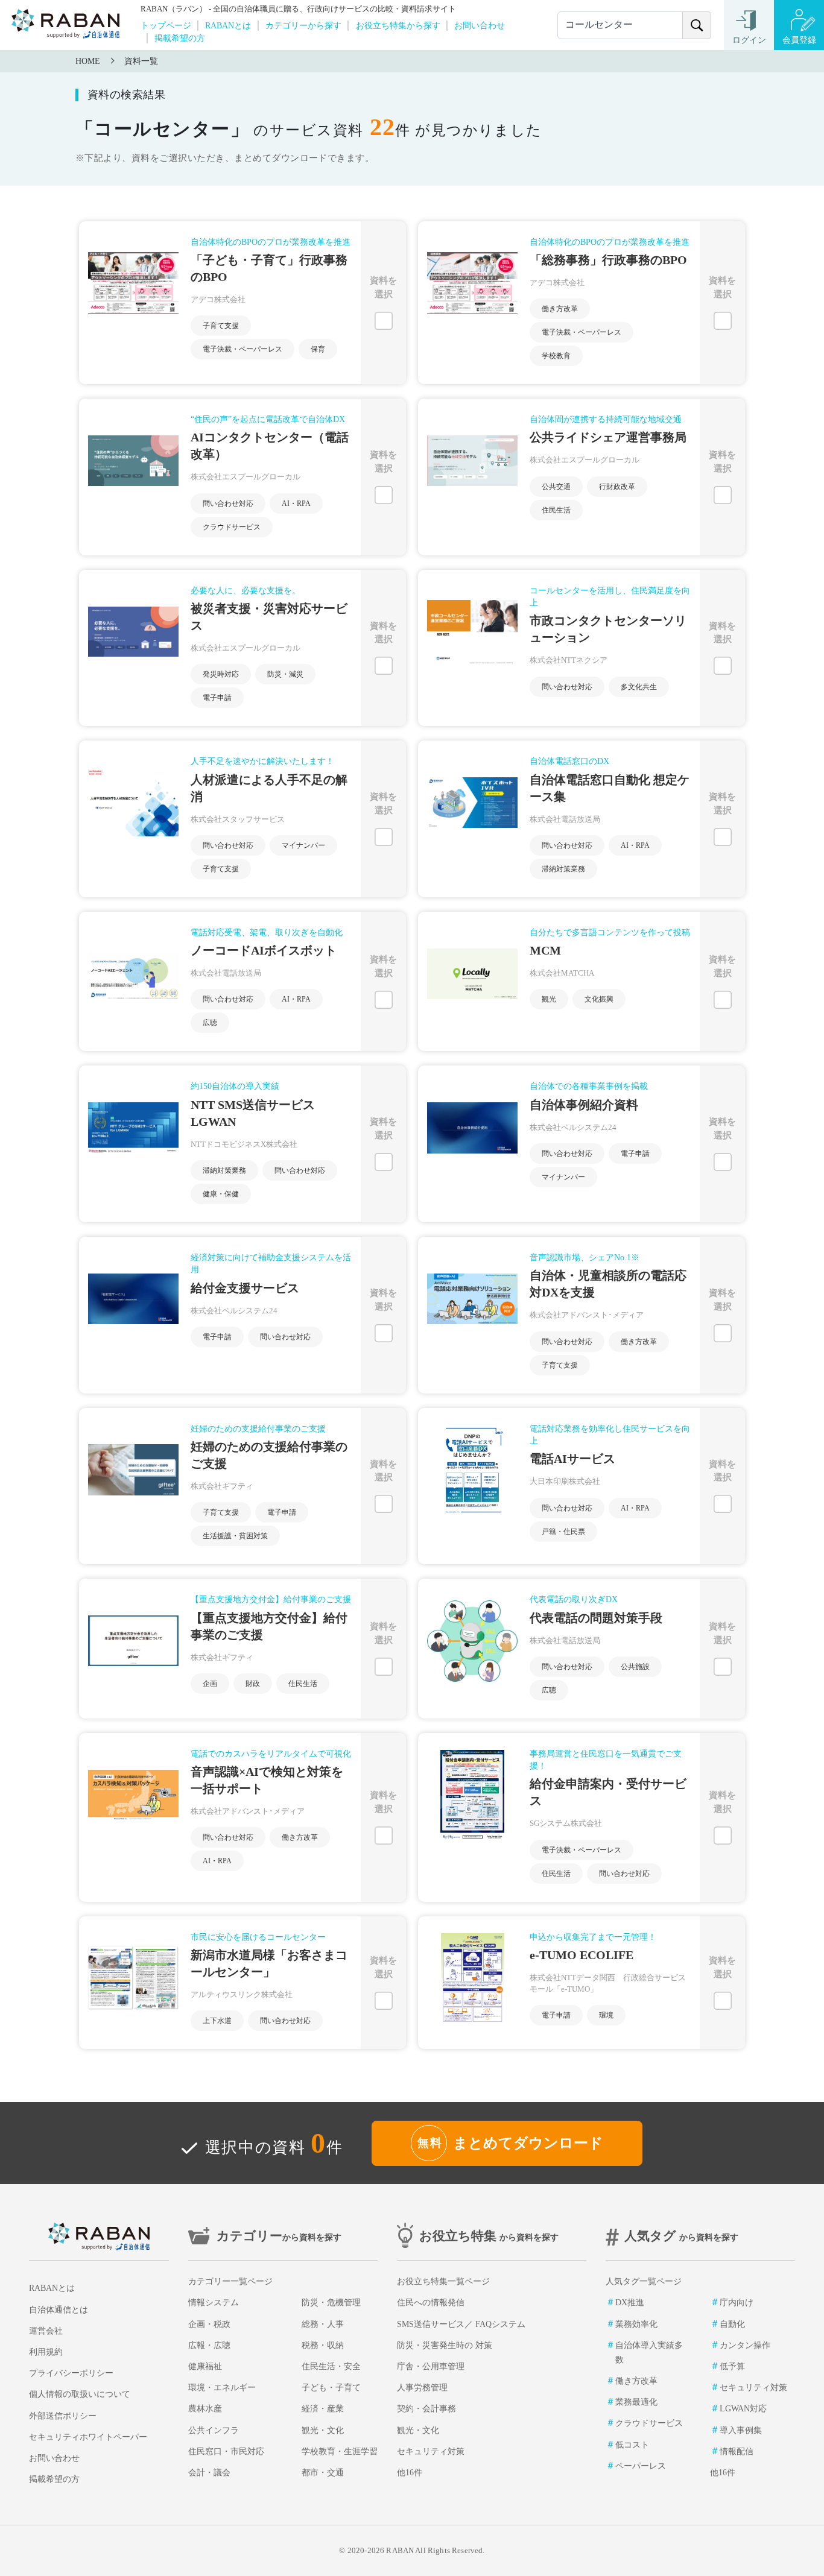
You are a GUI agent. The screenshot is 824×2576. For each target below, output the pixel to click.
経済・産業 (323, 2409)
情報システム (214, 2303)
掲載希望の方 (180, 38)
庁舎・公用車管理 (431, 2366)
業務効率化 (636, 2324)
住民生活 (556, 510)
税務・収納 (323, 2345)
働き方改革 (560, 309)
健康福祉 (205, 2366)
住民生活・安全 (331, 2366)
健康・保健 (221, 1194)
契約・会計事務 (426, 2409)
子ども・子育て (331, 2388)
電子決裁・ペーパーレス (242, 349)
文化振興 (599, 999)
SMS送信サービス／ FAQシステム (461, 2324)
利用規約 (46, 2352)
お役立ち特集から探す (398, 25)
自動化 (732, 2324)
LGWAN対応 (743, 2409)
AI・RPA (296, 504)
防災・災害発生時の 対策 (445, 2345)
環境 (606, 2015)
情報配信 (737, 2451)
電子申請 (217, 698)
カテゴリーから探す (303, 25)
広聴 (210, 1023)
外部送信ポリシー (63, 2416)
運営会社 (46, 2331)
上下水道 (217, 2021)
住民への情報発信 (431, 2303)
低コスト (632, 2445)
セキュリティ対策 (431, 2451)
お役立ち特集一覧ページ (443, 2281)
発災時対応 (221, 674)
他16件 (410, 2473)
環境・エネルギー (222, 2388)
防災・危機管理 (331, 2303)
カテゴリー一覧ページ (230, 2281)
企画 (210, 1684)
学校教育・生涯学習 (340, 2451)
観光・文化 (323, 2430)
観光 (549, 999)
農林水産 (205, 2409)
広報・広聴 (209, 2345)
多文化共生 (639, 687)
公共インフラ (214, 2430)
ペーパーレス (641, 2466)
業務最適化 (636, 2402)
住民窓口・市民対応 (226, 2451)
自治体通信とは (59, 2310)
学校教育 (556, 356)
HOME (88, 61)
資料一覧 (141, 61)
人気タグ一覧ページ (644, 2281)
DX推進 (630, 2303)
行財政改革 (617, 487)
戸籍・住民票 (563, 1532)
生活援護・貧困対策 (235, 1536)
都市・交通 (323, 2473)
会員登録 (799, 40)
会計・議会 (209, 2473)
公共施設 (635, 1667)
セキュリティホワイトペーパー (88, 2437)
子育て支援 (221, 326)
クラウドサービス (232, 527)
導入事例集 (741, 2430)
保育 (318, 349)
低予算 (732, 2366)
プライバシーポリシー (71, 2373)
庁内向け (737, 2303)
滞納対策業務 (563, 869)
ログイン (749, 40)
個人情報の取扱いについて (80, 2394)
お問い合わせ (480, 25)
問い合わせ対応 (228, 504)
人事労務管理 (422, 2388)
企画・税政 (209, 2324)
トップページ (166, 25)
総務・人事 (323, 2324)
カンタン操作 (745, 2345)
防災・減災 (285, 674)
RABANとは (228, 25)
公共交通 (556, 487)
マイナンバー (303, 845)
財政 (253, 1684)
